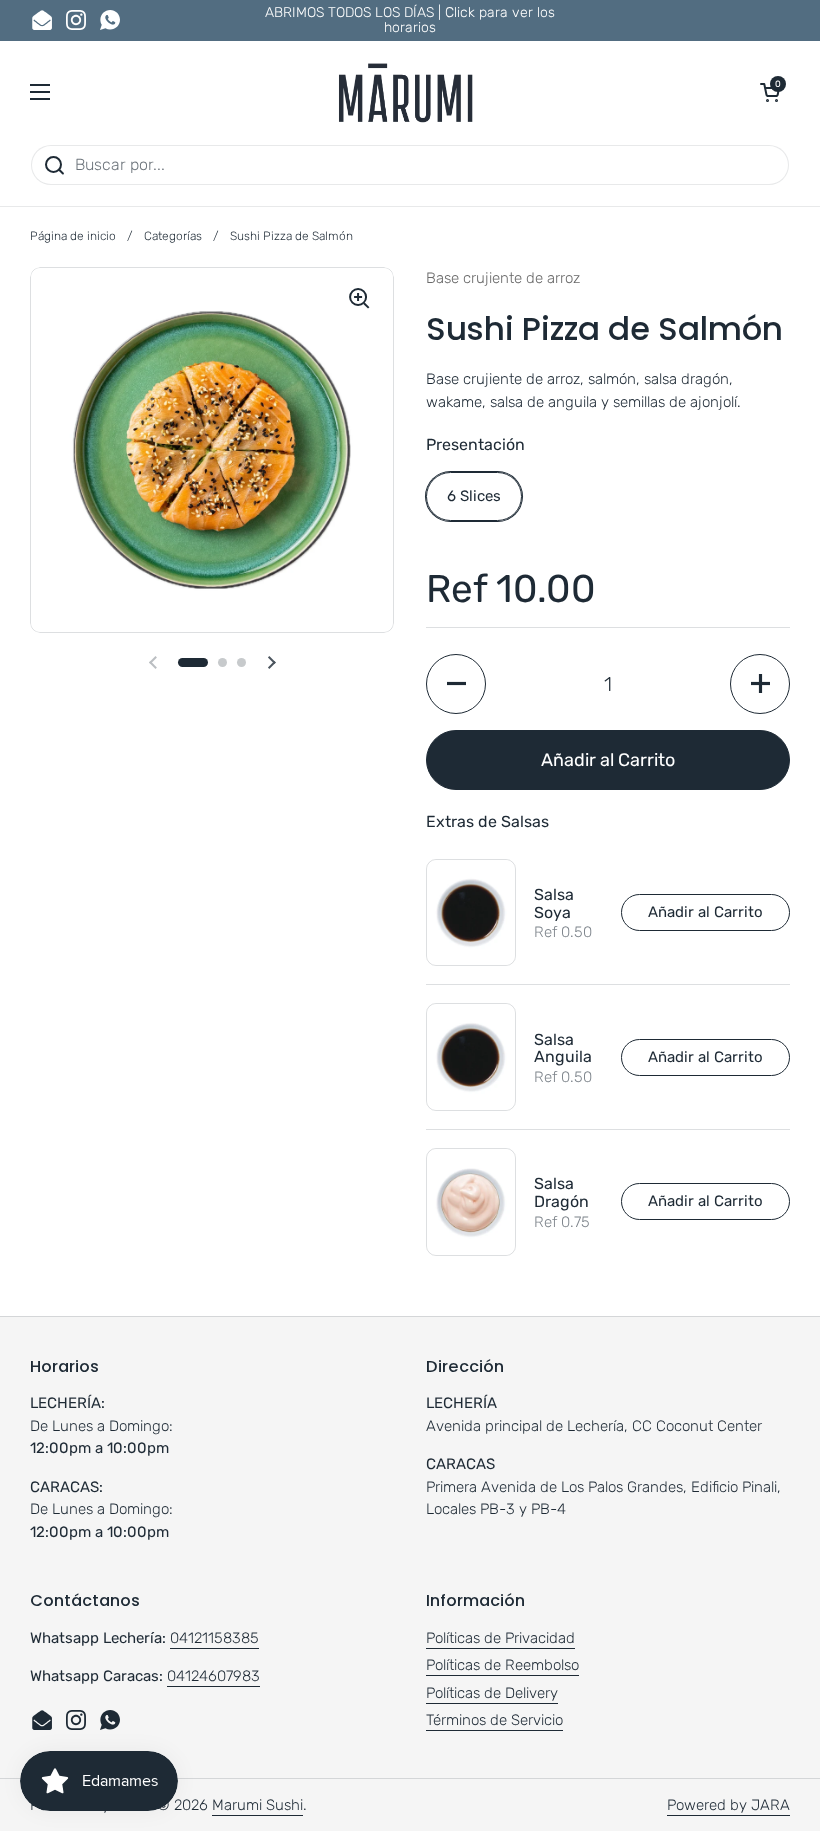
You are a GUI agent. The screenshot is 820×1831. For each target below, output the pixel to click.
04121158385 (214, 1638)
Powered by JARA (728, 1805)
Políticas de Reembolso (502, 1665)
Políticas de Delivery (492, 1693)
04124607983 (213, 1676)
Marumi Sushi (257, 1805)
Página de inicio (73, 236)
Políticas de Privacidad (500, 1638)
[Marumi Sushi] (405, 92)
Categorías (173, 236)
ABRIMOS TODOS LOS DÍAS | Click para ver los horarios (410, 20)
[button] (770, 92)
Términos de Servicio (494, 1720)
